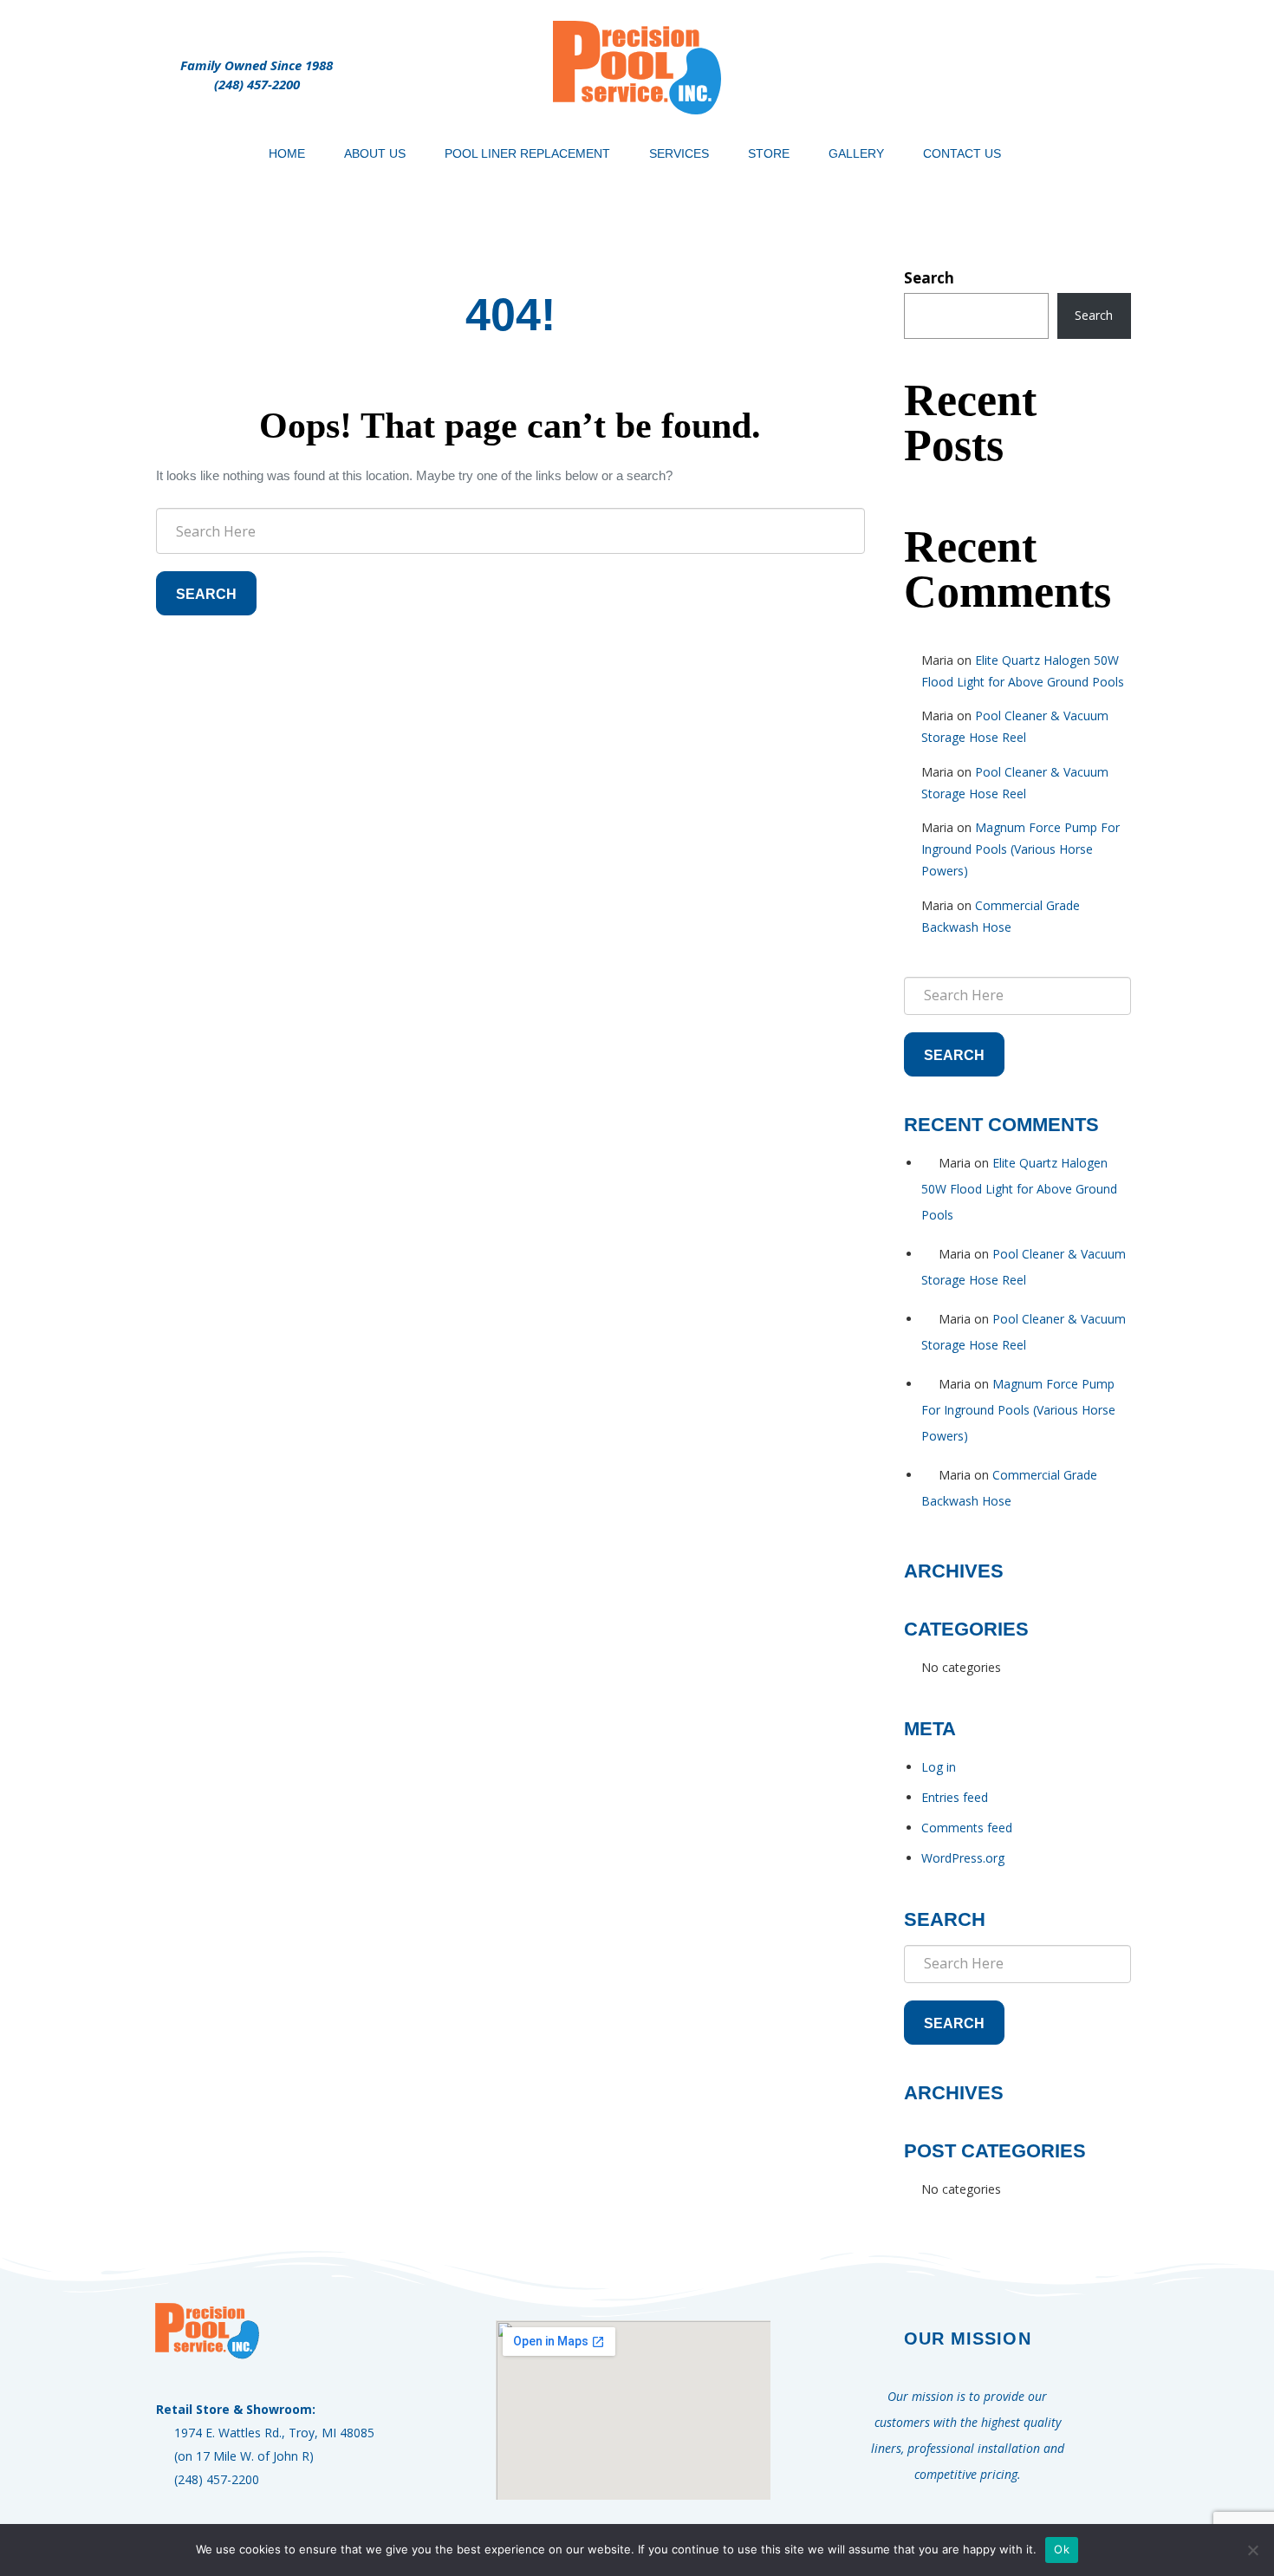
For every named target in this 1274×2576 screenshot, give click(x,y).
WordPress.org (963, 1858)
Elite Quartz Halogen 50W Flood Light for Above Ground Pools (1019, 1189)
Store (769, 153)
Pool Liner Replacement (527, 153)
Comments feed (967, 1828)
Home (287, 153)
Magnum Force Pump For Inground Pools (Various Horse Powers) (1020, 849)
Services (679, 153)
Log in (939, 1767)
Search (206, 594)
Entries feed (955, 1797)
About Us (375, 153)
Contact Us (962, 153)
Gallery (856, 153)
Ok (1062, 2549)
